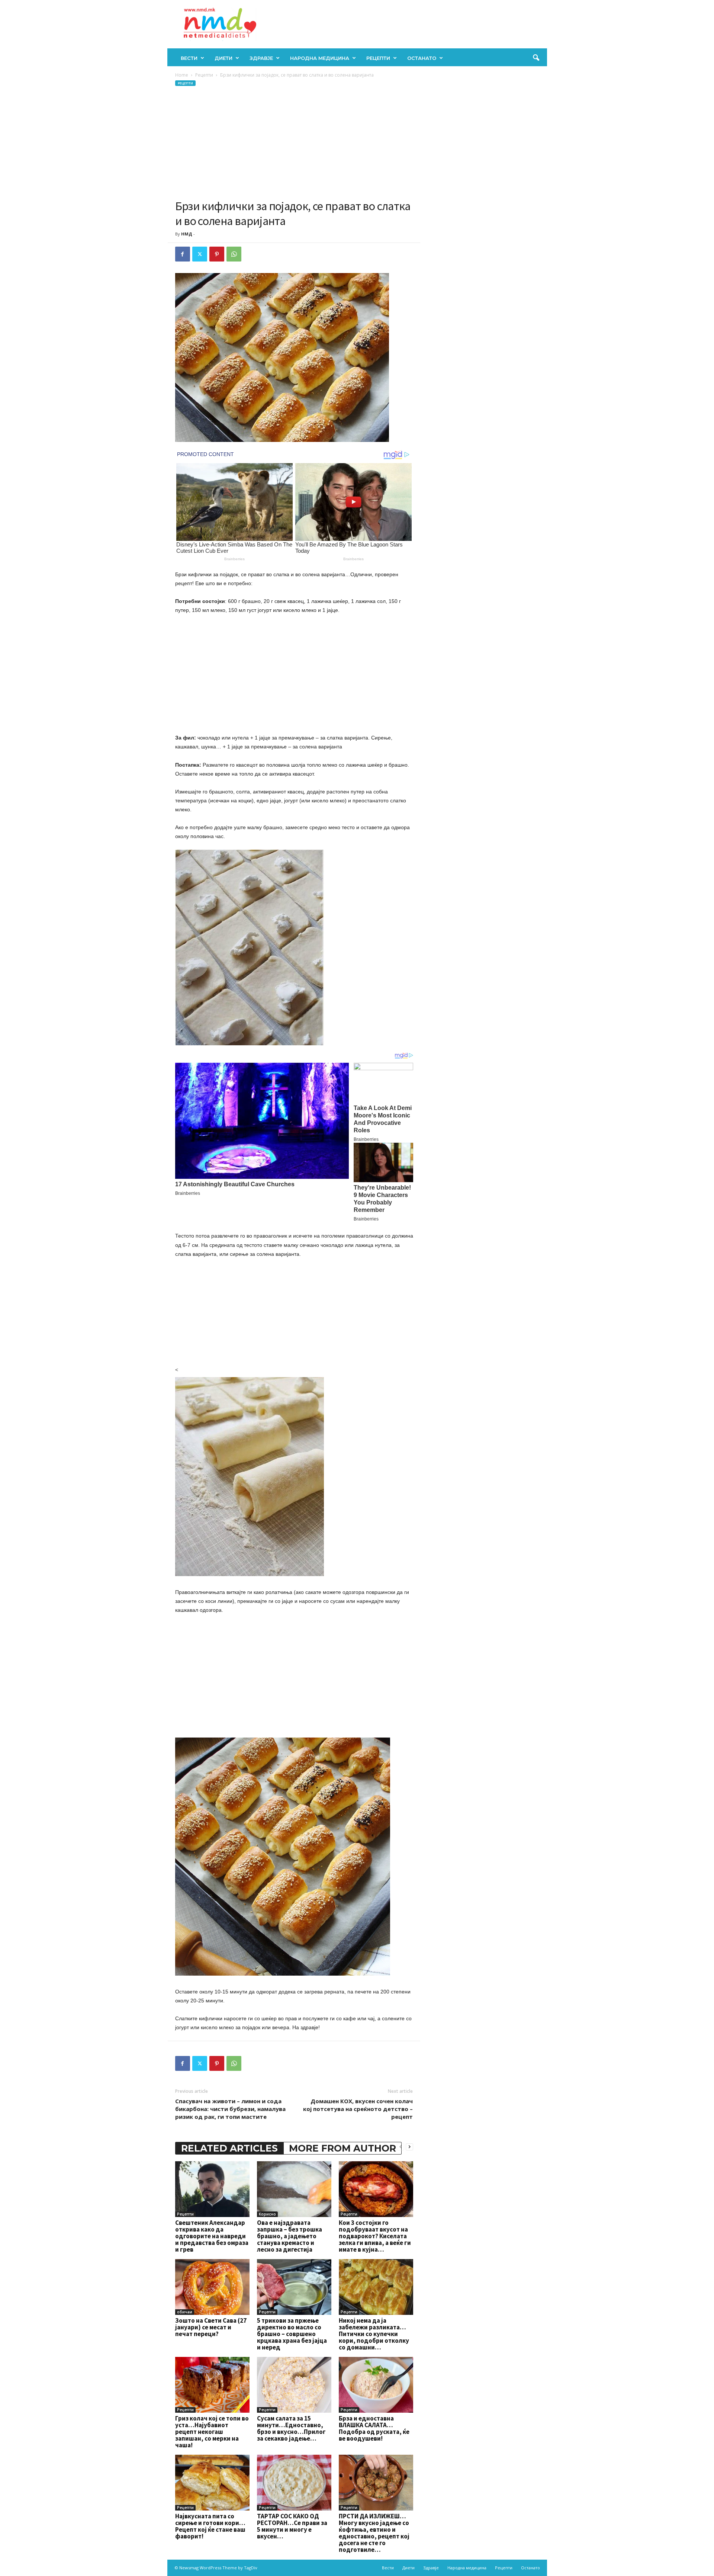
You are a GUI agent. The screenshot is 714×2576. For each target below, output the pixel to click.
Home (182, 75)
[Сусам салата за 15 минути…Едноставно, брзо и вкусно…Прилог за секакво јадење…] (294, 2385)
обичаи (185, 2312)
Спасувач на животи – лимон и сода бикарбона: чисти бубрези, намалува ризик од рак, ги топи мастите (230, 2109)
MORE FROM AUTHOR (342, 2148)
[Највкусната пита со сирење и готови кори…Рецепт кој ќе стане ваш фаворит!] (212, 2483)
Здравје (261, 58)
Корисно (267, 2214)
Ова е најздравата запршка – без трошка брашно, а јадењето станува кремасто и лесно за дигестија (290, 2236)
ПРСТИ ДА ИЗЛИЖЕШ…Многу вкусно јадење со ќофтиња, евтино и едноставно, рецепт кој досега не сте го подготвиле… (374, 2533)
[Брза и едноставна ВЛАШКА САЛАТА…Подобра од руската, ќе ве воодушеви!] (376, 2385)
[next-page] (409, 2147)
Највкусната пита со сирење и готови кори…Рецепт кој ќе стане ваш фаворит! (210, 2526)
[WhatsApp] (234, 254)
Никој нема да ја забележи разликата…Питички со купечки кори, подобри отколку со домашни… (374, 2334)
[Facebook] (183, 254)
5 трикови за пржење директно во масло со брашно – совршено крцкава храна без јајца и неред (292, 2334)
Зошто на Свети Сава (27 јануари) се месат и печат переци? (211, 2327)
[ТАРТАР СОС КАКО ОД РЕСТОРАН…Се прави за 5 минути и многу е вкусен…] (294, 2483)
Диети (223, 58)
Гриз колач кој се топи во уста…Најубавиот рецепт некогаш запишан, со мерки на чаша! (212, 2432)
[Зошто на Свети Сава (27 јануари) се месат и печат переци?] (212, 2287)
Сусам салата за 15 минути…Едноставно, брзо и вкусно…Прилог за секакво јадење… (291, 2428)
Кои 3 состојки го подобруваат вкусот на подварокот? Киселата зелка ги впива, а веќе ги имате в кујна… (375, 2236)
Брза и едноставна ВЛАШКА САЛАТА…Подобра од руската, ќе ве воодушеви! (374, 2428)
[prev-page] (401, 2147)
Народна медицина (320, 58)
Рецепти (378, 58)
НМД (187, 234)
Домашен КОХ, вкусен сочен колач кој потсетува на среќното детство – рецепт (358, 2109)
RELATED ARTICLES (229, 2148)
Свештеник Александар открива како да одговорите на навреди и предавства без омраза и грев (212, 2236)
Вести (189, 58)
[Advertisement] (294, 143)
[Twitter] (200, 254)
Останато (422, 58)
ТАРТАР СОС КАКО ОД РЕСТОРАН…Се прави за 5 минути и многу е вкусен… (292, 2526)
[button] (536, 58)
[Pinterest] (217, 254)
